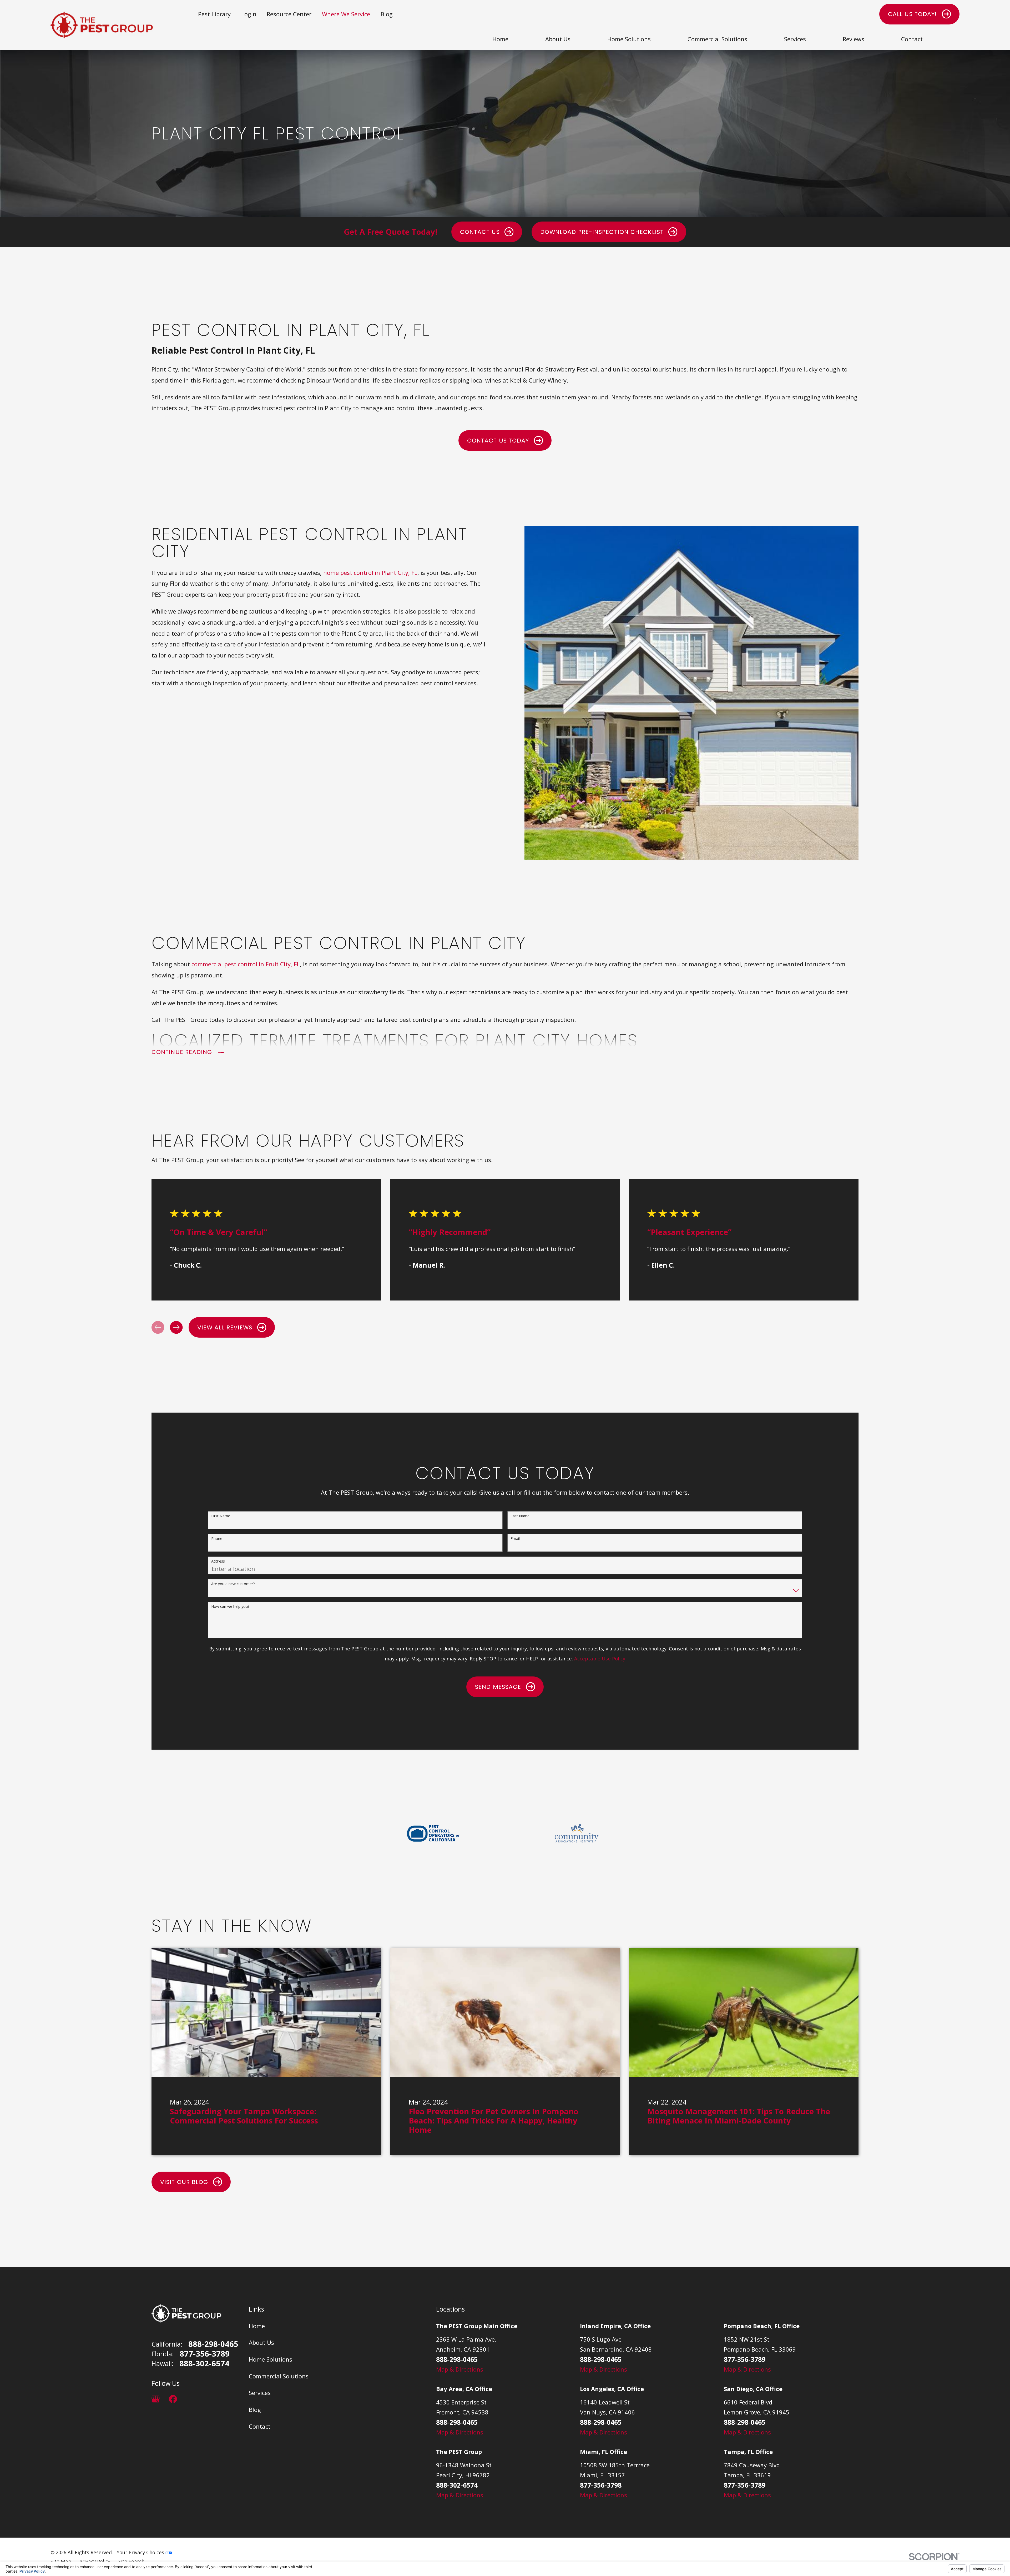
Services (260, 2393)
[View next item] (176, 1327)
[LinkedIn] (190, 2399)
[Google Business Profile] (156, 2399)
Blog (387, 14)
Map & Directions (460, 2369)
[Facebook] (173, 2399)
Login (249, 14)
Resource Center (289, 14)
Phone (217, 1539)
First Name (221, 1516)
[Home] (102, 25)
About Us (261, 2342)
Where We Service (346, 14)
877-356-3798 (601, 2485)
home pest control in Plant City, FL (370, 573)
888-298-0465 (213, 2344)
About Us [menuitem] (558, 39)
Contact (260, 2426)
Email (515, 1539)
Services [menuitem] (795, 39)
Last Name (520, 1516)
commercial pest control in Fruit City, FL (246, 964)
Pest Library (214, 14)
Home (257, 2326)
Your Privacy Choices (141, 2552)
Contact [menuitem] (912, 39)
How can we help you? (230, 1607)
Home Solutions (271, 2359)
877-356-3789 (205, 2354)
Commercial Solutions (279, 2376)
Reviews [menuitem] (854, 39)
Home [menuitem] (500, 39)
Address (218, 1561)
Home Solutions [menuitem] (629, 39)
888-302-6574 (204, 2364)
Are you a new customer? (233, 1584)
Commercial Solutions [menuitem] (717, 39)
